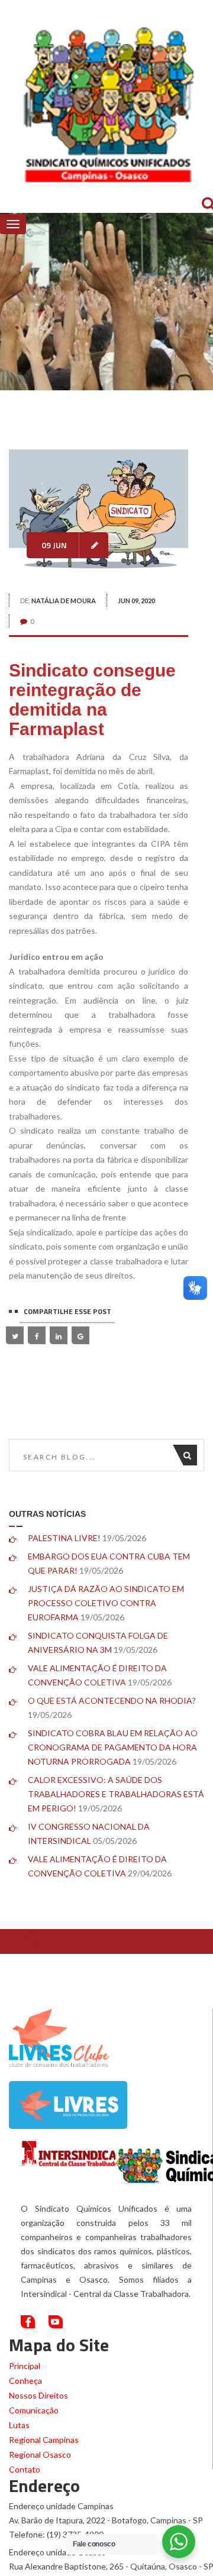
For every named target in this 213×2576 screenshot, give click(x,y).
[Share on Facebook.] (37, 1335)
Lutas (19, 2425)
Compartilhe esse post (67, 1311)
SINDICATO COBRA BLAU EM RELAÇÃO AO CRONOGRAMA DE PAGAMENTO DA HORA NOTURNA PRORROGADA (113, 1747)
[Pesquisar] (190, 1455)
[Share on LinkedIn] (59, 1335)
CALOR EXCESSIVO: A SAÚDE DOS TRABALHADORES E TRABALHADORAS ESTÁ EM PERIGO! (116, 1794)
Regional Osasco (40, 2454)
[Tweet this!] (15, 1335)
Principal (25, 2366)
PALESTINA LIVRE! (64, 1538)
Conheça (25, 2381)
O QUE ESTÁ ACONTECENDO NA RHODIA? (112, 1700)
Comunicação (34, 2410)
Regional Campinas (44, 2440)
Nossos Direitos (38, 2395)
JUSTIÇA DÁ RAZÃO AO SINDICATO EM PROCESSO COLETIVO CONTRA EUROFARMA (106, 1603)
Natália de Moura (64, 601)
